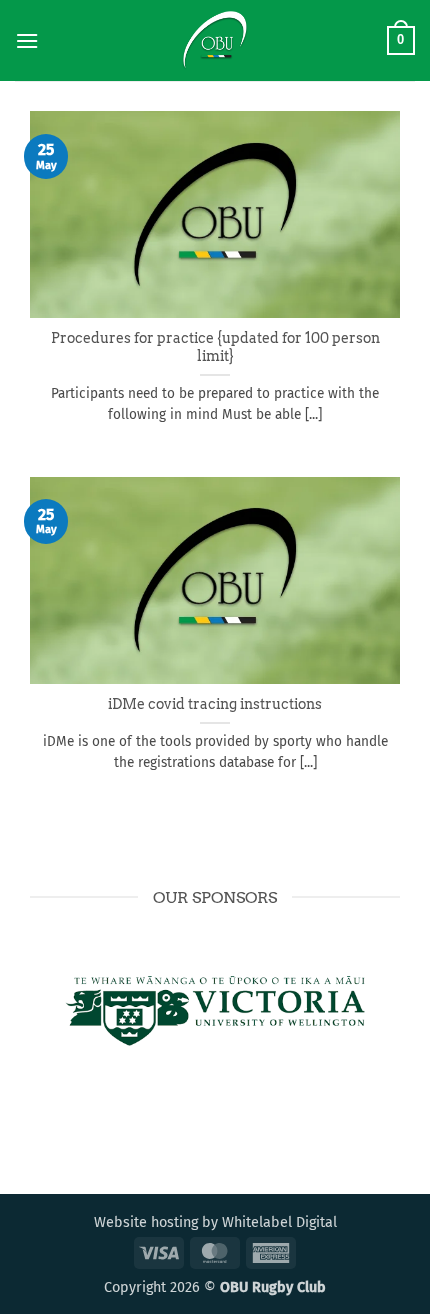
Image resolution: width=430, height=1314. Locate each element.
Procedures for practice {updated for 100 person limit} (215, 347)
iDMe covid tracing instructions (215, 704)
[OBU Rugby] (215, 40)
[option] (215, 1011)
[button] (27, 40)
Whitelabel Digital (279, 1222)
